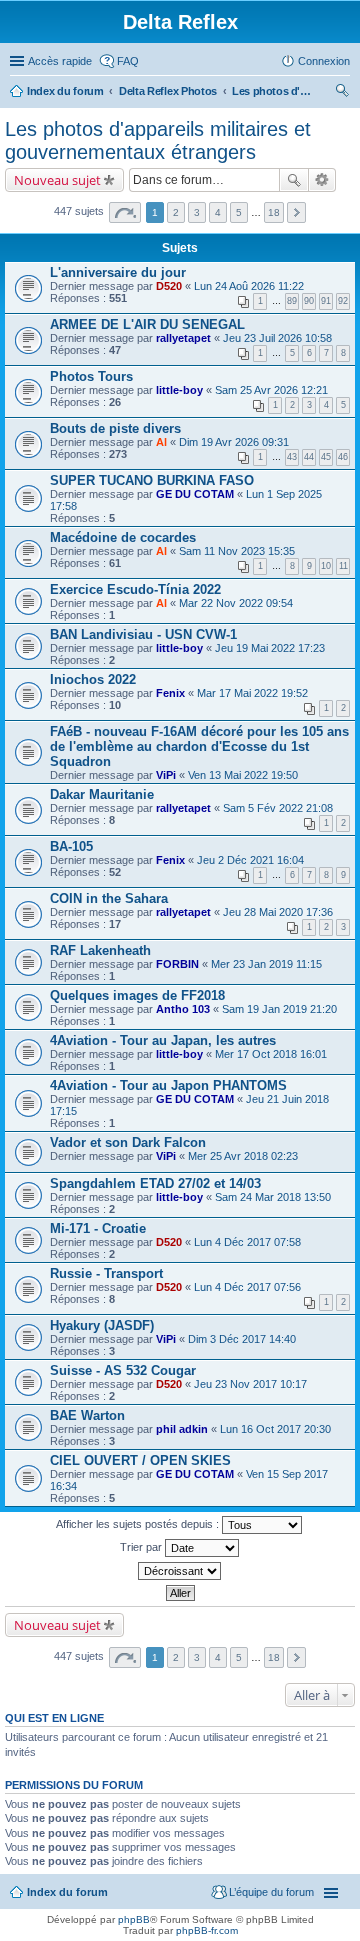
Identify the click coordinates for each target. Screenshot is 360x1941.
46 (343, 457)
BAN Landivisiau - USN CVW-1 (143, 634)
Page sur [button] (125, 212)
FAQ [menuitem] (128, 61)
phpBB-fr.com (207, 1930)
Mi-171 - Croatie (98, 1228)
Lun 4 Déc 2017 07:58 (247, 1242)
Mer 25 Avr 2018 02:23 (243, 1156)
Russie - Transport (106, 1273)
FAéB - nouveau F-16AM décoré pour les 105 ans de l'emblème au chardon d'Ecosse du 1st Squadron (199, 746)
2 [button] (176, 212)
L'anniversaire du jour (118, 272)
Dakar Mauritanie (102, 794)
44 (309, 457)
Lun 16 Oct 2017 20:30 (275, 1429)
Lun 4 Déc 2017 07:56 (247, 1287)
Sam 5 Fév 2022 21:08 (278, 808)
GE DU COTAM (195, 494)
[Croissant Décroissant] (180, 1571)
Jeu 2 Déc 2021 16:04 (250, 860)
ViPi (166, 775)
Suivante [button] (296, 212)
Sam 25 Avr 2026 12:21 (271, 390)
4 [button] (218, 212)
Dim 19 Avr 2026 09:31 (234, 442)
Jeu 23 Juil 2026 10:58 (277, 338)
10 (326, 566)
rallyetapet (183, 338)
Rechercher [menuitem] (342, 93)
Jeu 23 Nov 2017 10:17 (250, 1384)
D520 (169, 286)
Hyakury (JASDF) (102, 1325)
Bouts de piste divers (115, 428)
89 (292, 301)
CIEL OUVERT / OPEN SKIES (140, 1460)
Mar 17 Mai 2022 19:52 (252, 693)
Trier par (142, 1547)
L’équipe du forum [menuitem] (271, 1892)
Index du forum (65, 91)
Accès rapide (60, 61)
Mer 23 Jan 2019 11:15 (266, 964)
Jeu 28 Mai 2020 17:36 (278, 912)
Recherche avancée (322, 180)
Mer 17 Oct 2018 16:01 (271, 1054)
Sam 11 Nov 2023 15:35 (237, 551)
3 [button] (197, 212)
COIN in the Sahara (109, 898)
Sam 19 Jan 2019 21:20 (279, 1009)
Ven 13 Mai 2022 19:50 (243, 775)
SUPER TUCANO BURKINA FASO (152, 480)
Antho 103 (183, 1009)
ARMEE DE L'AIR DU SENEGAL (147, 324)
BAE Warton (87, 1415)
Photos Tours (91, 376)
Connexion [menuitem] (324, 61)
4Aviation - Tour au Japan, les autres (163, 1040)
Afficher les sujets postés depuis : (139, 1524)
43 (292, 457)
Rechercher (294, 180)
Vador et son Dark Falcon (128, 1142)
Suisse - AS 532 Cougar (123, 1370)
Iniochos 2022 (93, 679)
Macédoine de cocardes (123, 537)
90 (309, 301)
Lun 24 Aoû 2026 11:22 (249, 286)
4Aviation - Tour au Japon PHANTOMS (168, 1085)
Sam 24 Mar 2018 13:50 (273, 1197)
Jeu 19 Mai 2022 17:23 (270, 648)
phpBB (134, 1919)
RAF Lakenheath (100, 950)
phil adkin (182, 1429)
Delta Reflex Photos (168, 91)
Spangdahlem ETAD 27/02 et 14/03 (155, 1183)
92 (343, 301)
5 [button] (239, 212)
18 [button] (274, 212)
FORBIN (177, 964)
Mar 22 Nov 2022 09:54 (236, 603)
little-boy (179, 390)
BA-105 (71, 846)
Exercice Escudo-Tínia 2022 (135, 589)
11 (343, 566)
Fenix (170, 693)
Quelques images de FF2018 (137, 995)
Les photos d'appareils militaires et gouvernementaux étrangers (272, 91)
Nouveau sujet (57, 180)
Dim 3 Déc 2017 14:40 (242, 1339)
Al (161, 442)
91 (326, 301)
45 (326, 457)
